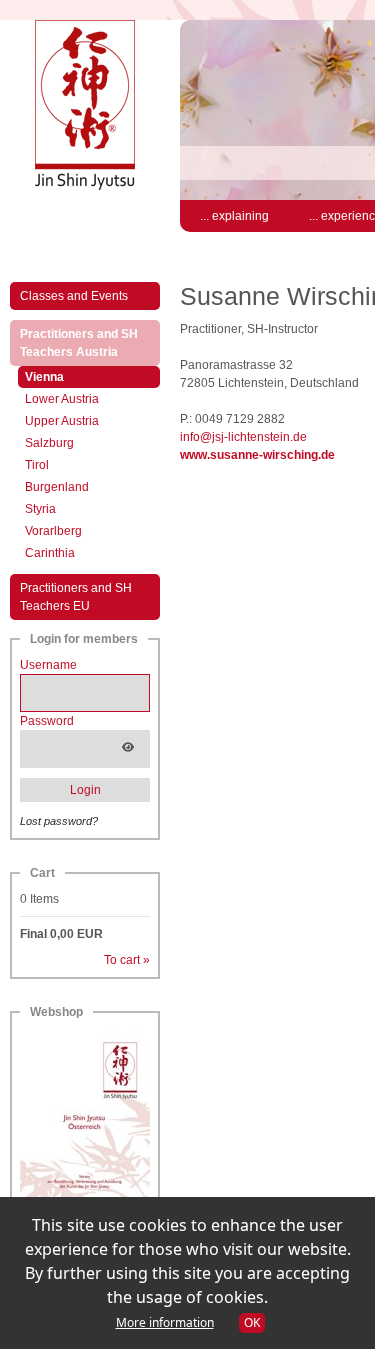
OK (252, 1322)
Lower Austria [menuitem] (62, 399)
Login (85, 790)
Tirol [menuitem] (37, 465)
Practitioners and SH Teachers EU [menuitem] (76, 597)
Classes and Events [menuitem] (74, 296)
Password (47, 721)
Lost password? (59, 821)
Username (48, 665)
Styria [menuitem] (40, 509)
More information (165, 1322)
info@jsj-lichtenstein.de (243, 437)
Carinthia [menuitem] (50, 553)
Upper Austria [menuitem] (62, 421)
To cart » (127, 960)
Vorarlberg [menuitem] (53, 531)
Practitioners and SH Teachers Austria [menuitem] (90, 343)
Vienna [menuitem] (65, 376)
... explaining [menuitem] (234, 216)
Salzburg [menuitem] (49, 443)
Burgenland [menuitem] (57, 487)
